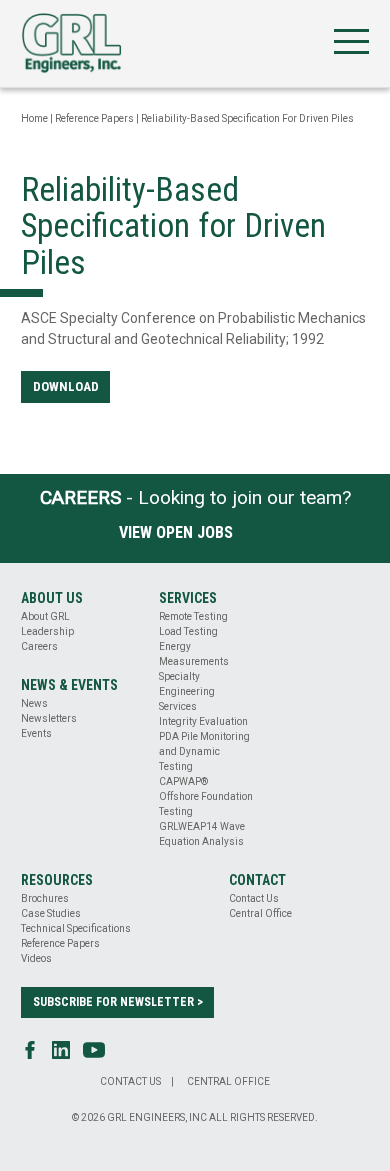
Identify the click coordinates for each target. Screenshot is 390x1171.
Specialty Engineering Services (187, 691)
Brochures (45, 898)
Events (36, 733)
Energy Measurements (194, 654)
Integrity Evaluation (203, 721)
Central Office (260, 913)
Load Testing (188, 631)
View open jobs (176, 532)
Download (66, 386)
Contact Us (254, 898)
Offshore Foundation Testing (206, 804)
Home (34, 118)
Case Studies (51, 913)
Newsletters (49, 718)
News (34, 703)
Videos (36, 958)
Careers (39, 646)
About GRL (45, 616)
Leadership (47, 631)
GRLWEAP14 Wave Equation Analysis (202, 834)
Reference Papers (94, 118)
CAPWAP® (183, 781)
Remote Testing (193, 616)
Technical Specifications (76, 928)
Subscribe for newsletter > (118, 1002)
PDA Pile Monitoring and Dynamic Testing (204, 751)
